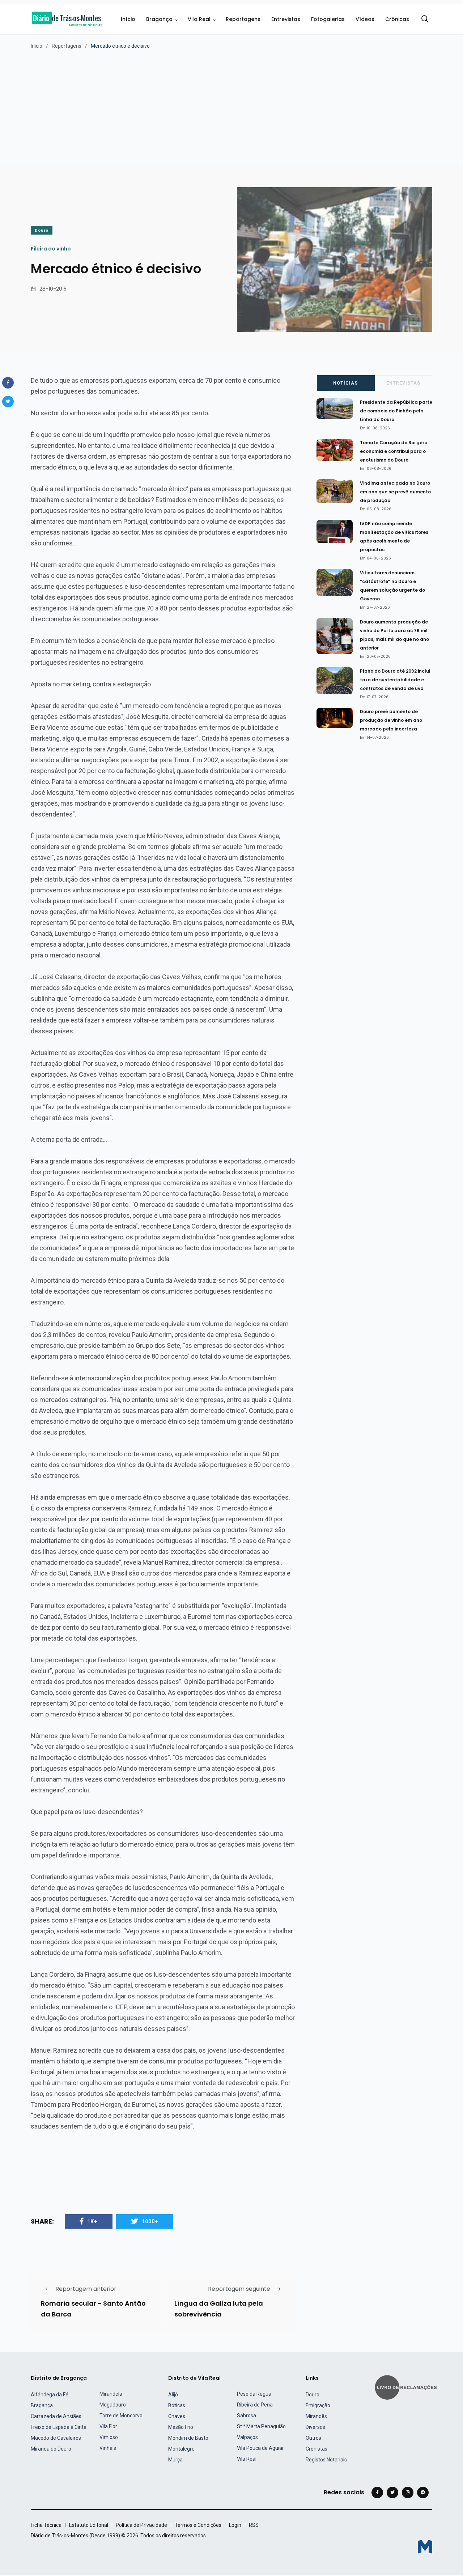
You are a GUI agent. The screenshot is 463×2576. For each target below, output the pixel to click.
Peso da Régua (254, 2394)
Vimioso (109, 2437)
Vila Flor (108, 2426)
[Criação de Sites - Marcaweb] (425, 2547)
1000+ (150, 2221)
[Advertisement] (231, 104)
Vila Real (199, 19)
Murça (175, 2460)
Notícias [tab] (345, 383)
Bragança (159, 19)
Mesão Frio (181, 2427)
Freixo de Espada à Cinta (59, 2427)
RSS (254, 2525)
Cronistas (317, 2449)
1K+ (92, 2221)
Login (235, 2525)
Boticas (177, 2405)
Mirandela (111, 2394)
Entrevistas (286, 19)
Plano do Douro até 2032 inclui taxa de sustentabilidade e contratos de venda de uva (395, 680)
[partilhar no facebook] (8, 383)
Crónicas (397, 19)
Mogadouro (113, 2405)
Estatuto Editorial (89, 2525)
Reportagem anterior (86, 2289)
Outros (313, 2438)
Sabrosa (247, 2416)
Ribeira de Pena (255, 2405)
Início (128, 19)
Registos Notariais (326, 2460)
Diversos (315, 2427)
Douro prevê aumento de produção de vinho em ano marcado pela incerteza (391, 720)
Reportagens (243, 19)
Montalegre (181, 2449)
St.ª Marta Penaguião (261, 2426)
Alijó (173, 2395)
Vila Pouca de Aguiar (260, 2448)
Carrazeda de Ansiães (56, 2416)
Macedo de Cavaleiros (56, 2438)
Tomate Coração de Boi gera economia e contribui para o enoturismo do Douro (394, 451)
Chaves (177, 2416)
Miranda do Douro (51, 2449)
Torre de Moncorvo (121, 2416)
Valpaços (247, 2437)
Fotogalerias (328, 19)
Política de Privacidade (141, 2525)
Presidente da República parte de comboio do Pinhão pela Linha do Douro (396, 411)
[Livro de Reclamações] (407, 2387)
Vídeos (365, 19)
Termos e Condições (198, 2525)
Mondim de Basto (188, 2438)
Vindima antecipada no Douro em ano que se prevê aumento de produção (395, 492)
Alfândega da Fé (50, 2395)
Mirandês (316, 2416)
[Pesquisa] (425, 19)
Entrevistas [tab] (403, 383)
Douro (42, 230)
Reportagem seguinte (239, 2289)
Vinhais (108, 2448)
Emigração (318, 2405)
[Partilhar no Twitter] (8, 402)
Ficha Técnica (46, 2525)
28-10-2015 (53, 289)
